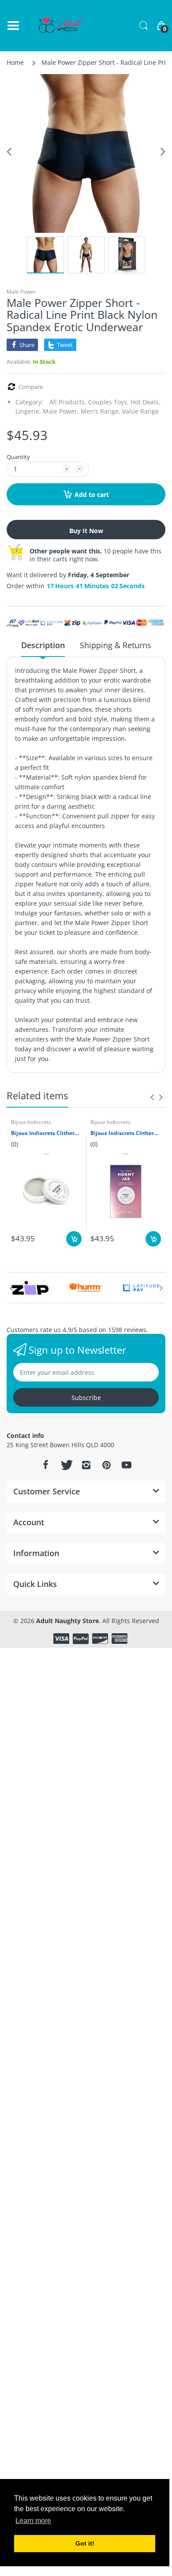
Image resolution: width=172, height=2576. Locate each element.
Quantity (18, 457)
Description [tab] (43, 645)
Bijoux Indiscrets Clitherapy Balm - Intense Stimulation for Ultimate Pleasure (46, 1133)
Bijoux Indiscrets (31, 1122)
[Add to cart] (74, 1239)
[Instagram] (86, 1465)
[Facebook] (45, 1465)
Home (15, 62)
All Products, (68, 402)
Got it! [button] (85, 2543)
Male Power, (61, 411)
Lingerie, (28, 411)
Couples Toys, (108, 402)
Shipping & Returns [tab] (116, 645)
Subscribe (86, 1398)
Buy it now (86, 531)
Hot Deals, (146, 402)
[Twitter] (66, 1465)
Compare (31, 387)
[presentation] (152, 1097)
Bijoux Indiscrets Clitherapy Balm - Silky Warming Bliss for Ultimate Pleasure (126, 1133)
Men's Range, (101, 411)
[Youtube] (127, 1465)
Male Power (21, 292)
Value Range (140, 411)
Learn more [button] (33, 2521)
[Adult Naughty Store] (62, 26)
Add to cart (92, 495)
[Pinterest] (106, 1465)
